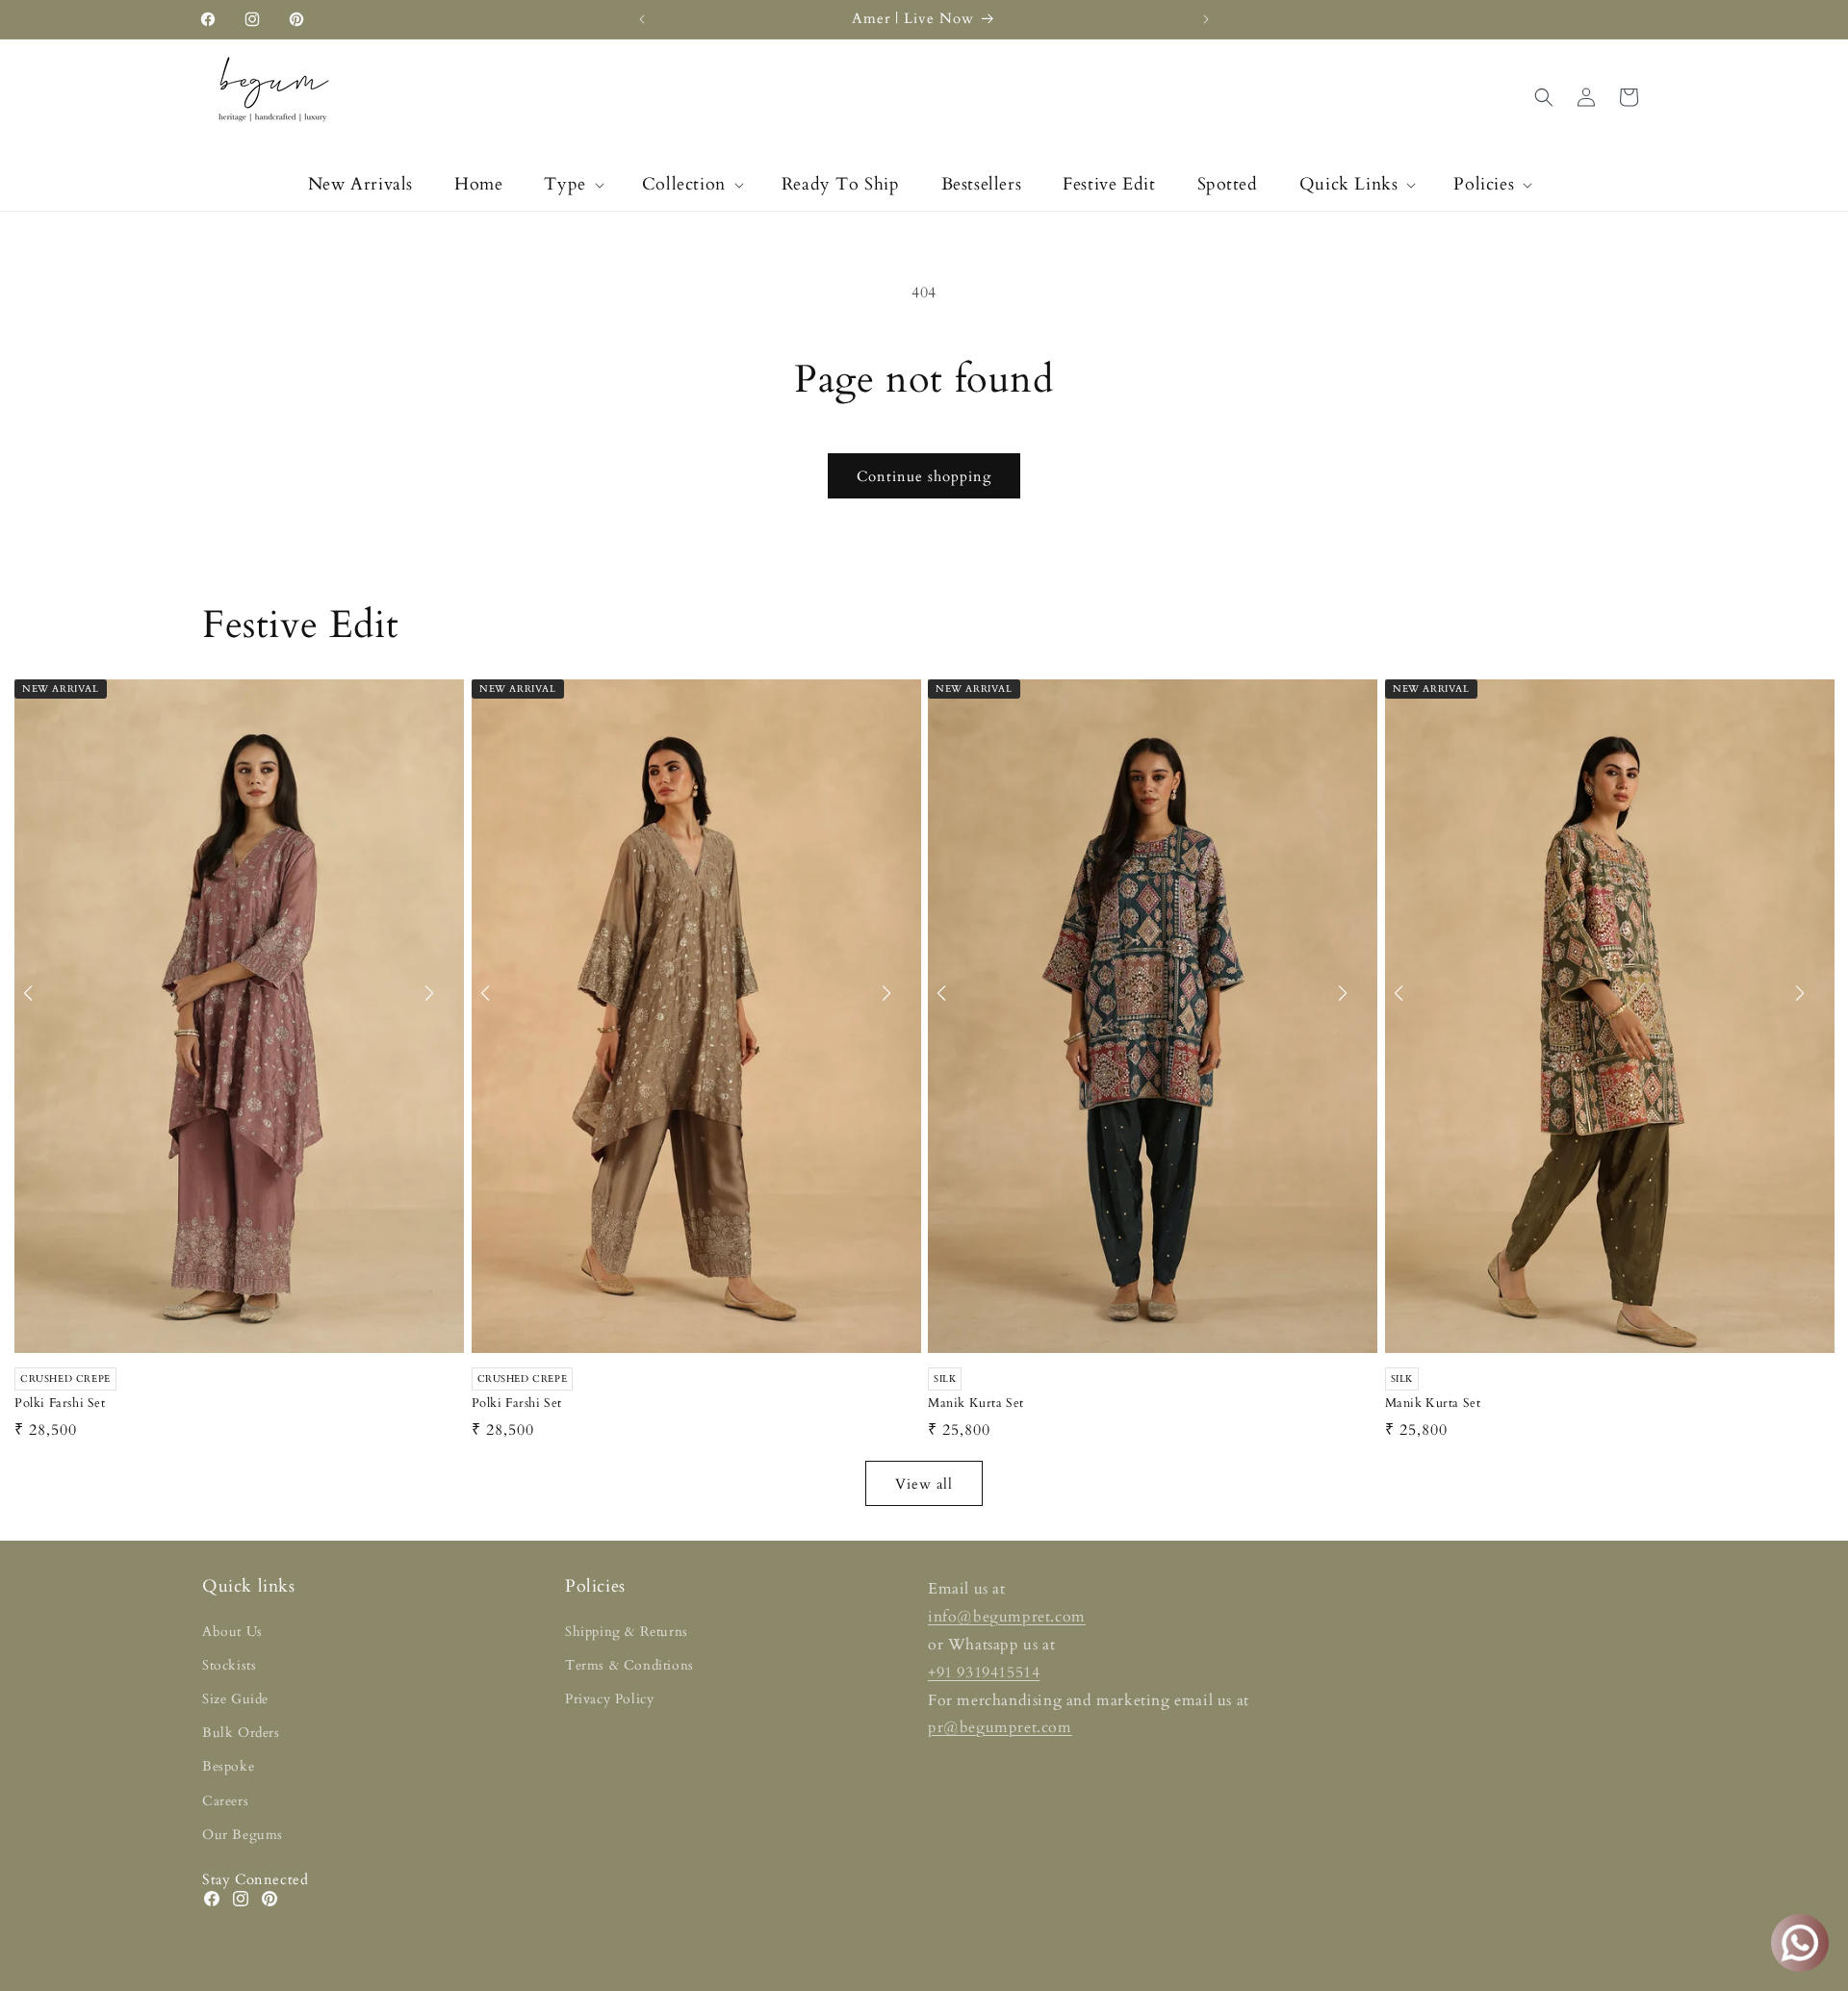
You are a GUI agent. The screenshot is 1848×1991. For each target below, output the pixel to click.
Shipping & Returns (627, 1632)
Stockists (229, 1665)
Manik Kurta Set (976, 1404)
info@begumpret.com (1007, 1617)
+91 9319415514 (984, 1672)
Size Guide (235, 1699)
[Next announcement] (1206, 19)
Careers (225, 1801)
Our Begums (243, 1835)
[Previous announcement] (642, 19)
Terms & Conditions (629, 1665)
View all (924, 1484)
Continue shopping (924, 476)
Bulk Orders (241, 1733)
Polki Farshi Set (60, 1404)
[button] (572, 184)
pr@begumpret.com (1000, 1727)
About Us (232, 1632)
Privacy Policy (609, 1699)
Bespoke (228, 1766)
